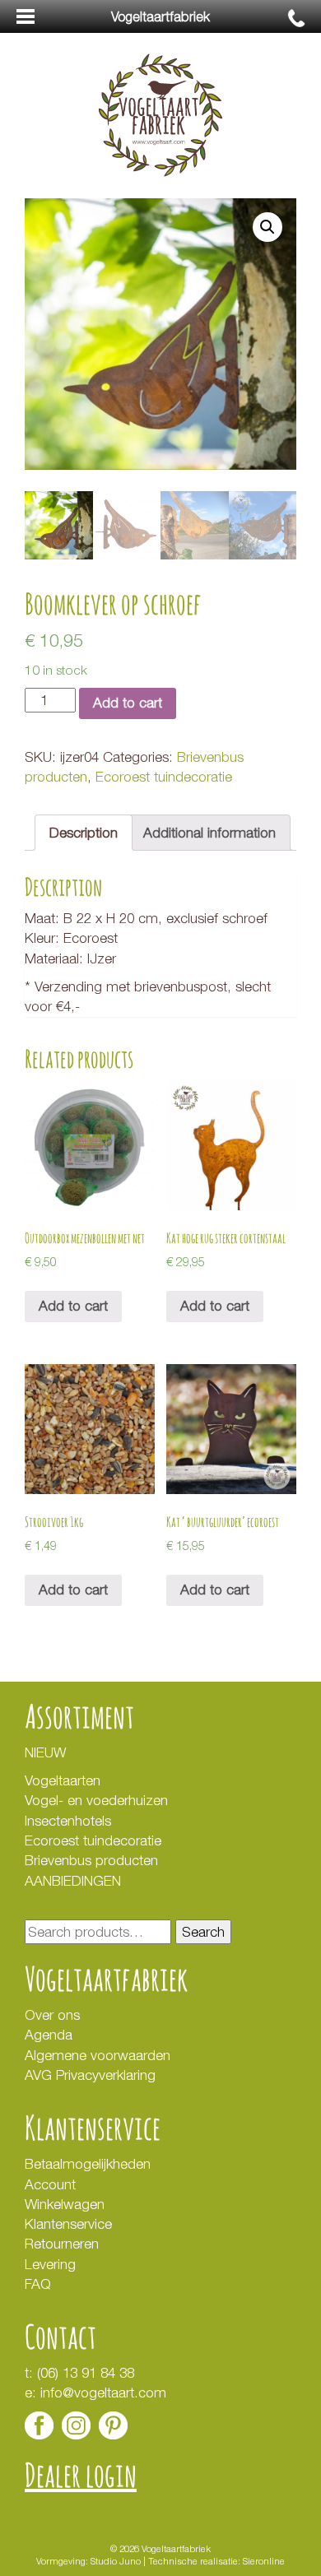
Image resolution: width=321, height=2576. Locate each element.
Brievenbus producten (91, 1860)
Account (50, 2184)
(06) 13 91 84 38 (86, 2373)
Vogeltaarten (63, 1780)
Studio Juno (116, 2561)
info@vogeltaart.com (103, 2393)
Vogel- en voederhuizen (96, 1800)
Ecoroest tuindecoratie (164, 777)
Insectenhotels (68, 1821)
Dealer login (81, 2474)
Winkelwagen (65, 2204)
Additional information (209, 833)
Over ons (52, 2015)
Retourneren (62, 2244)
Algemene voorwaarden (98, 2055)
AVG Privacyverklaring (92, 2075)
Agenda (49, 2035)
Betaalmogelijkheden (88, 2164)
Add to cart (128, 703)
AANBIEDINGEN (73, 1881)
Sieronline (264, 2561)
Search (203, 1932)
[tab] (84, 832)
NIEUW (45, 1752)
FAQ (38, 2284)
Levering (50, 2264)
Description (84, 833)
